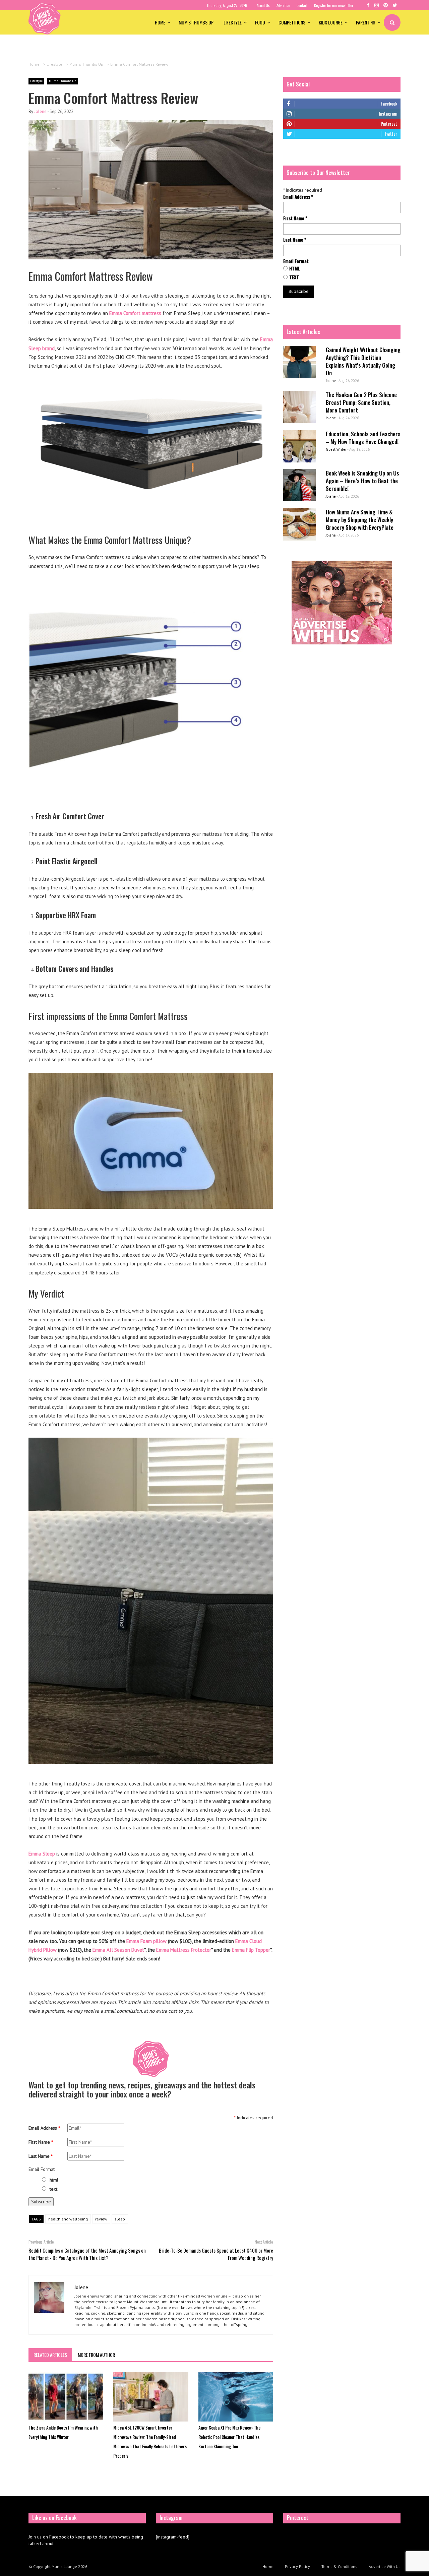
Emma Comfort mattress (135, 313)
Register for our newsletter (334, 5)
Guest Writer (336, 449)
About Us (263, 5)
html (54, 2180)
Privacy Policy (297, 2566)
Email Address (44, 2128)
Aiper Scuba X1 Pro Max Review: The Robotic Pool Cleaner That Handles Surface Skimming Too (229, 2437)
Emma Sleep (42, 1854)
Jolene (40, 111)
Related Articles (50, 2355)
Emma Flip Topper (251, 1950)
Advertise (283, 5)
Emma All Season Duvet (118, 1950)
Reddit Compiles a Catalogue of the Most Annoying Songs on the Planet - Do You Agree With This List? (87, 2254)
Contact (302, 5)
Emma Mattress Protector (184, 1950)
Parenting (366, 22)
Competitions (292, 22)
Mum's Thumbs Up (63, 81)
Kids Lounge (331, 22)
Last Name (41, 2156)
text (53, 2189)
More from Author (96, 2355)
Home (160, 22)
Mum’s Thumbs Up (196, 22)
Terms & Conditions (339, 2566)
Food (260, 22)
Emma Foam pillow (146, 1941)
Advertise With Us (385, 2566)
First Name (41, 2142)
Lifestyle (233, 22)
